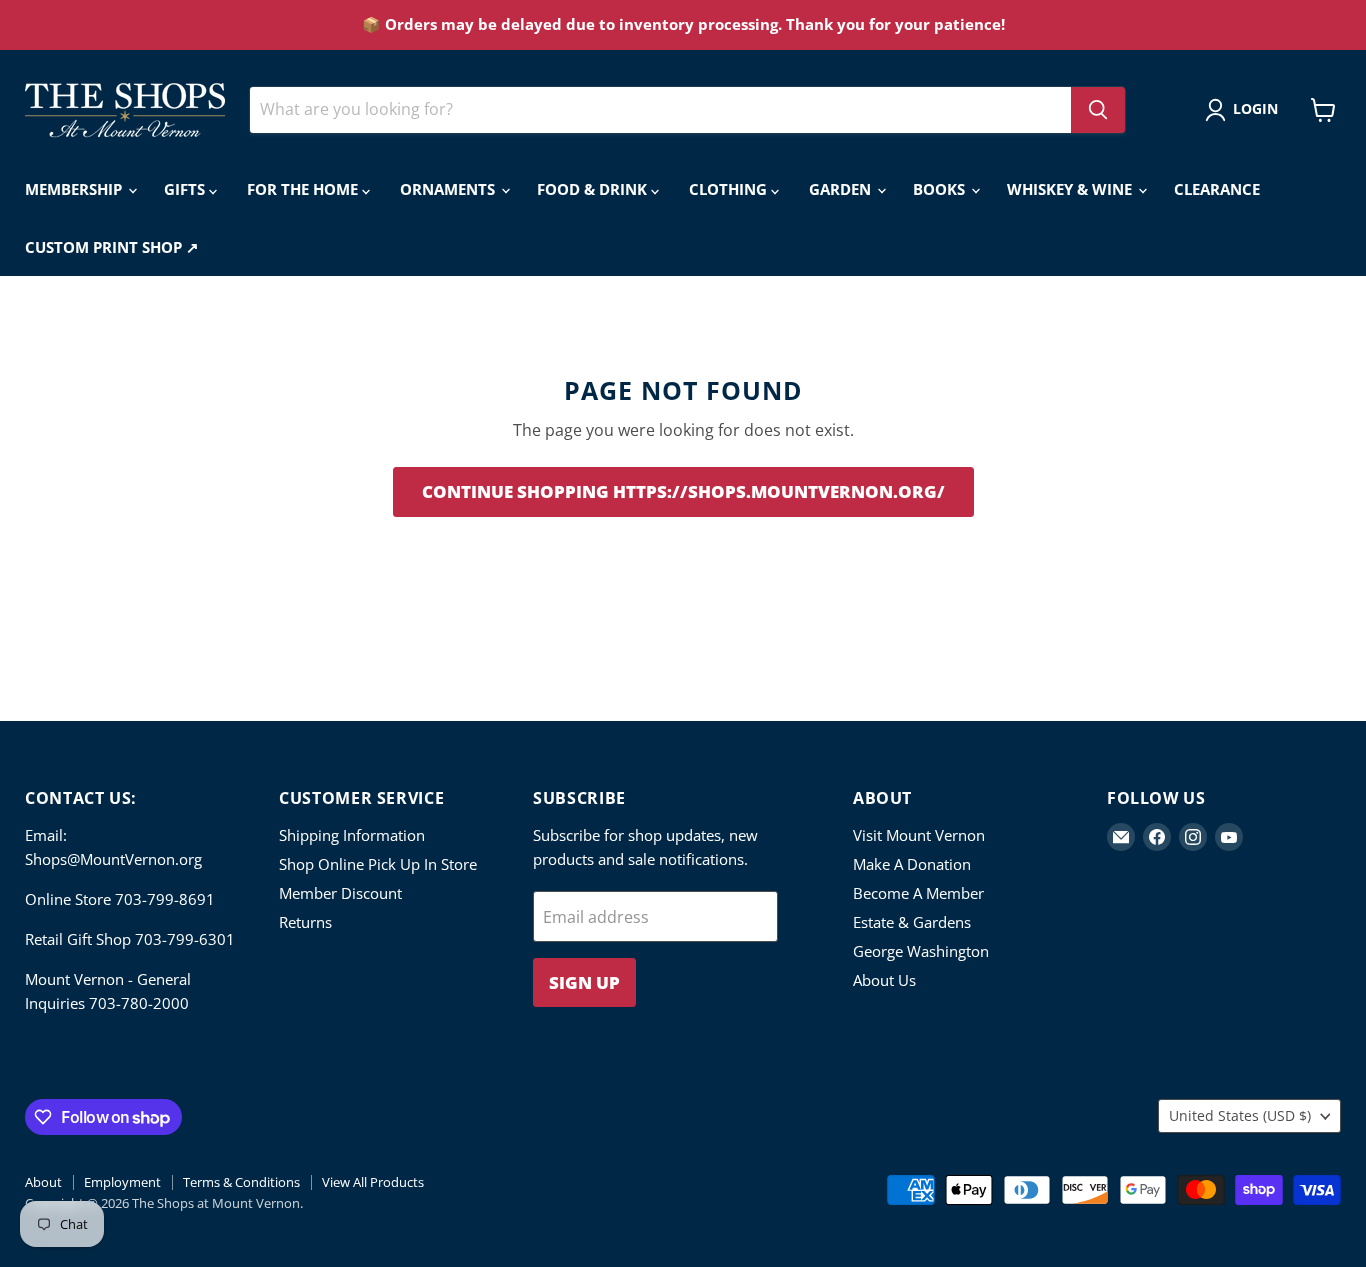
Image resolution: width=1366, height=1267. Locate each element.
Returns (305, 922)
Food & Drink (594, 189)
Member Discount (340, 893)
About (43, 1182)
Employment (122, 1182)
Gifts (186, 189)
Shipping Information (352, 835)
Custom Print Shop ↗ (112, 247)
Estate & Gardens (912, 922)
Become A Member (918, 893)
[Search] (1098, 110)
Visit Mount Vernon (919, 835)
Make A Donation (912, 864)
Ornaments (449, 189)
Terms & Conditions (241, 1182)
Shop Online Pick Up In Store (378, 864)
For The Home (304, 189)
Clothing (730, 189)
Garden (842, 189)
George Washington (921, 951)
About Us (884, 980)
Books (941, 189)
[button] (1245, 110)
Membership (75, 189)
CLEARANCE (1217, 189)
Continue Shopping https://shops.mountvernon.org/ (683, 491)
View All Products (373, 1182)
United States (1240, 1115)
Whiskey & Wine (1071, 189)
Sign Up (584, 982)
